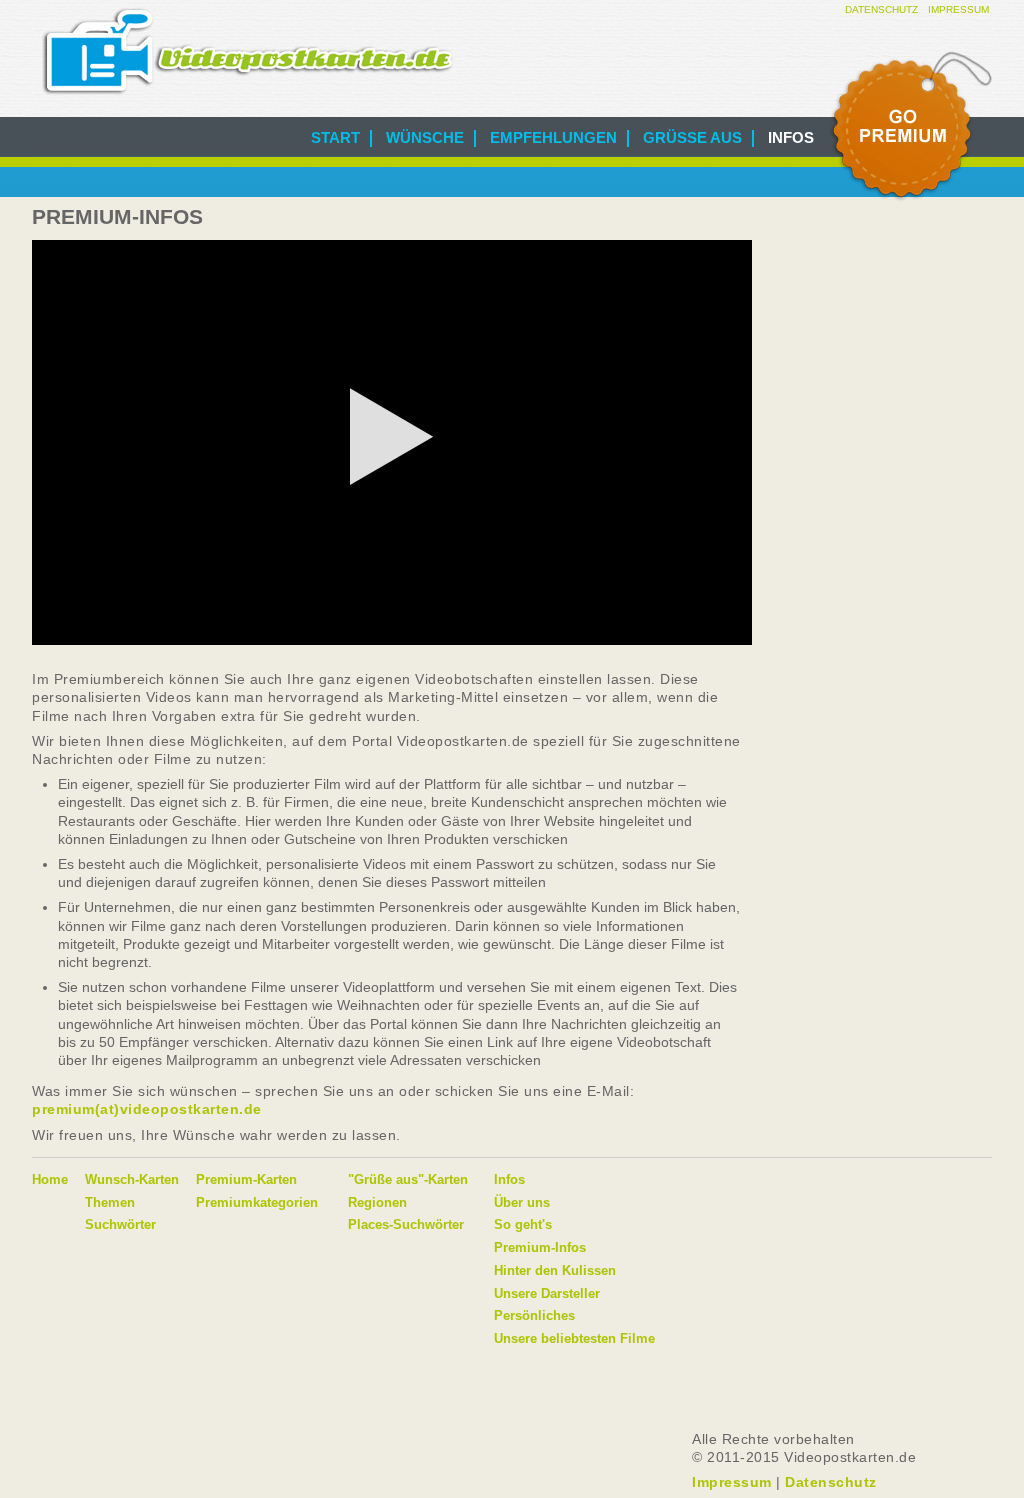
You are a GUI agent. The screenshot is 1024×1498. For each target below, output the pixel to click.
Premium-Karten (246, 1179)
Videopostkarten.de (248, 51)
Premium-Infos (540, 1247)
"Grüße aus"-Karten (408, 1179)
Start (335, 137)
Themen (110, 1202)
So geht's (523, 1224)
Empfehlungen (553, 137)
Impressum (958, 9)
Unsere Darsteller (547, 1293)
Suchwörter (120, 1224)
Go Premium (910, 127)
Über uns (522, 1202)
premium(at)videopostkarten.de (147, 1109)
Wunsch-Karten (132, 1179)
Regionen (377, 1202)
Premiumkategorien (257, 1202)
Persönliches (534, 1315)
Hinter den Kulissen (555, 1270)
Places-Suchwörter (406, 1224)
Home (50, 1179)
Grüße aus (692, 137)
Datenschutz (881, 9)
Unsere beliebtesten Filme (574, 1338)
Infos (791, 137)
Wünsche (425, 137)
